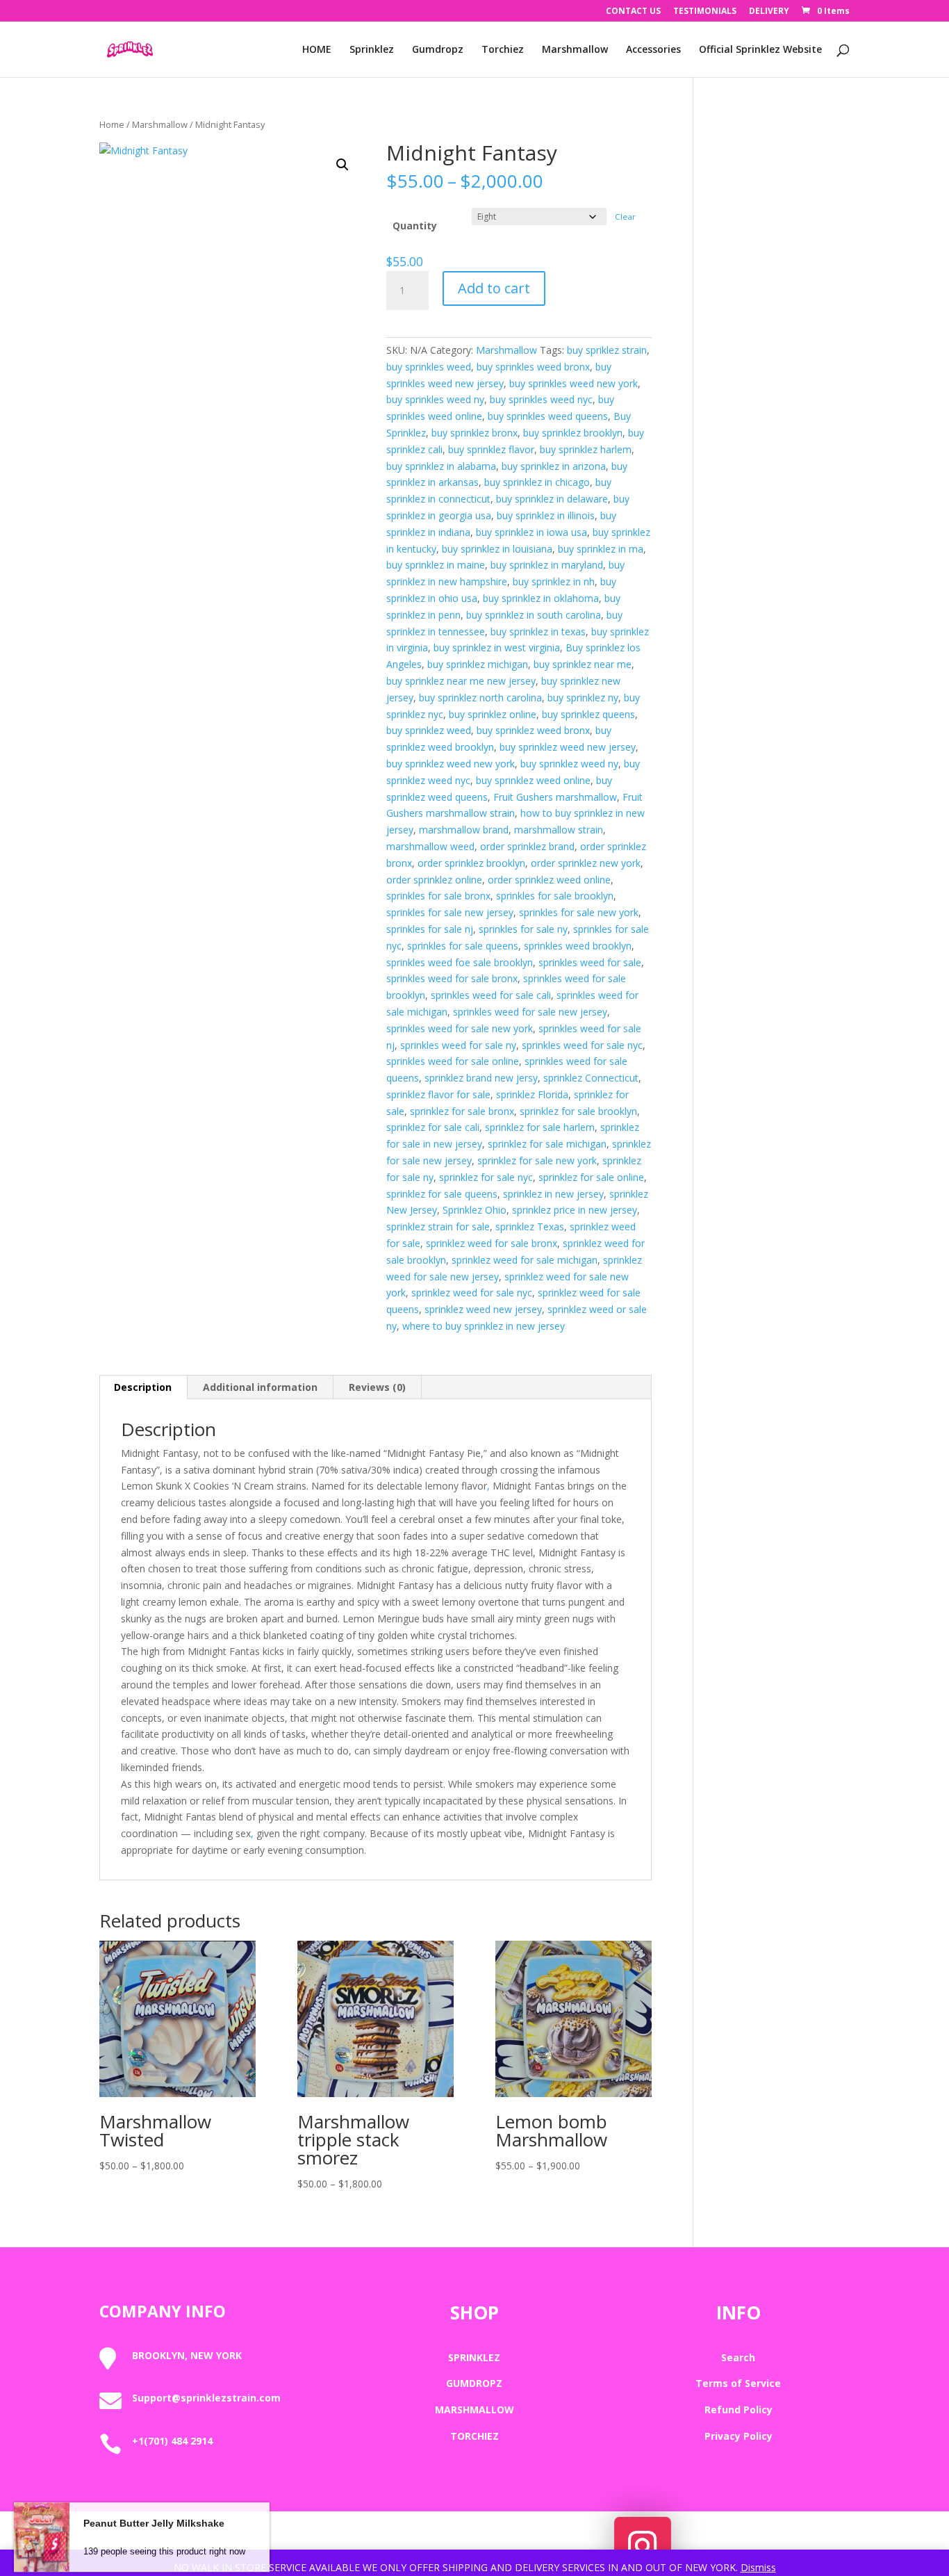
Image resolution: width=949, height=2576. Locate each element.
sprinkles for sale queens (463, 946)
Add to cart (494, 288)
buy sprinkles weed (429, 367)
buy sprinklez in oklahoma (541, 598)
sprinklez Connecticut (591, 1078)
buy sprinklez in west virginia (497, 647)
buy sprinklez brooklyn (573, 433)
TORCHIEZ (474, 2436)
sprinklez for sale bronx (462, 1111)
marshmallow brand (464, 830)
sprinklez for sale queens (442, 1194)
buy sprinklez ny (583, 698)
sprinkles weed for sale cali (491, 995)
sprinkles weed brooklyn (578, 946)
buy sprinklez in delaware (552, 499)
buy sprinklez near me (583, 664)
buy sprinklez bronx (474, 433)
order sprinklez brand (527, 846)
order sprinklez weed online (549, 880)
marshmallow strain (559, 830)
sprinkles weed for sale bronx (452, 978)
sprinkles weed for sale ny (458, 1045)
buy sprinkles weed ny (435, 399)
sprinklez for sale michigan (547, 1144)
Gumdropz (438, 50)
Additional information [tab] (260, 1387)
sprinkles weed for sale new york (460, 1028)
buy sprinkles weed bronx (533, 367)
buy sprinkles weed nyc (541, 399)
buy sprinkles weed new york (573, 383)
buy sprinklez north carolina (480, 698)
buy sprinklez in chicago (537, 482)
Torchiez (503, 50)
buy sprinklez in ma (601, 549)
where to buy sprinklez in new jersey (484, 1326)
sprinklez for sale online (591, 1177)
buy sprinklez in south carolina (534, 615)
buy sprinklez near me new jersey (461, 681)
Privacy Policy (738, 2436)
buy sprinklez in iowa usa (531, 532)
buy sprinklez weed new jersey (568, 747)
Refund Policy (738, 2410)
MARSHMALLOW (474, 2410)
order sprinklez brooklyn (471, 863)
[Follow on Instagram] (643, 2545)
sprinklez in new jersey (553, 1194)
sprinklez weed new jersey (483, 1309)
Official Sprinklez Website (760, 50)
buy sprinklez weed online (533, 780)
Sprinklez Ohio (474, 1210)
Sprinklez (372, 50)
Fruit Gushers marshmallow (555, 797)
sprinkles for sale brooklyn (555, 896)
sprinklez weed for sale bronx (492, 1243)
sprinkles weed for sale (590, 962)
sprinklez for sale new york (537, 1160)
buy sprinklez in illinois (546, 515)
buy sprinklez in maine (436, 565)
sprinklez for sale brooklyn (578, 1111)
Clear (625, 217)
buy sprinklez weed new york (451, 764)
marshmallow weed (430, 846)
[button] (343, 165)
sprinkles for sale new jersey (450, 912)
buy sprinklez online (493, 714)
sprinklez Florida (532, 1094)
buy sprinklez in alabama (441, 466)
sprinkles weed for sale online (453, 1061)
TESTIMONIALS (705, 12)
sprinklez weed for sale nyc (472, 1293)
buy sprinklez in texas (538, 631)
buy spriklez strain (607, 350)
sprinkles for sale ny (523, 929)
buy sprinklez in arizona (554, 466)
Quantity (415, 226)
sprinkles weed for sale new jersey (530, 1012)
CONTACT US (633, 12)
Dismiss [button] (758, 2567)
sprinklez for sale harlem (540, 1127)
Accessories (653, 50)
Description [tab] (143, 1387)
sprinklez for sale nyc (486, 1177)
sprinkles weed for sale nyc (582, 1045)
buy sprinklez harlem (586, 449)
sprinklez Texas (530, 1226)
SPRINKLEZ (474, 2357)
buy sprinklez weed (429, 730)
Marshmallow (575, 50)
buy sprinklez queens (588, 714)
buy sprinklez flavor (491, 449)
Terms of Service (738, 2383)
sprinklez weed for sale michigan (525, 1260)
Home (112, 124)
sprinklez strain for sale (438, 1226)
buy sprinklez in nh (554, 581)
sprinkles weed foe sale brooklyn (460, 962)
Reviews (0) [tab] (377, 1387)
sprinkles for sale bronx (438, 896)
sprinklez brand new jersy (481, 1078)
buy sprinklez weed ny (569, 764)
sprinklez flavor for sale (438, 1094)
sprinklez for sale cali (433, 1127)
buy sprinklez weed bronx (533, 730)
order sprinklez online (434, 880)
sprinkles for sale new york (579, 912)
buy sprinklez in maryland (547, 565)
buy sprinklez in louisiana (497, 549)
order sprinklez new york (586, 863)
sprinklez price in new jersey (575, 1210)
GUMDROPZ (474, 2383)
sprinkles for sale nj (430, 929)
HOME (317, 50)
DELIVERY (769, 12)
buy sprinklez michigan (478, 664)
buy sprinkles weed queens (548, 416)
